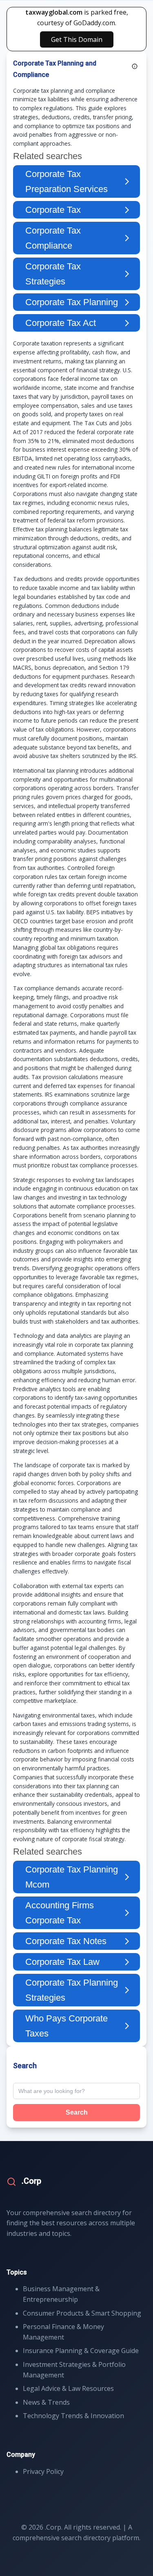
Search (77, 2112)
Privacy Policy (43, 2471)
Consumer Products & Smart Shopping (82, 2313)
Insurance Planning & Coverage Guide (81, 2351)
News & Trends (46, 2402)
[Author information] (135, 66)
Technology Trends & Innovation (73, 2416)
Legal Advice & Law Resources (68, 2388)
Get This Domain (77, 39)
